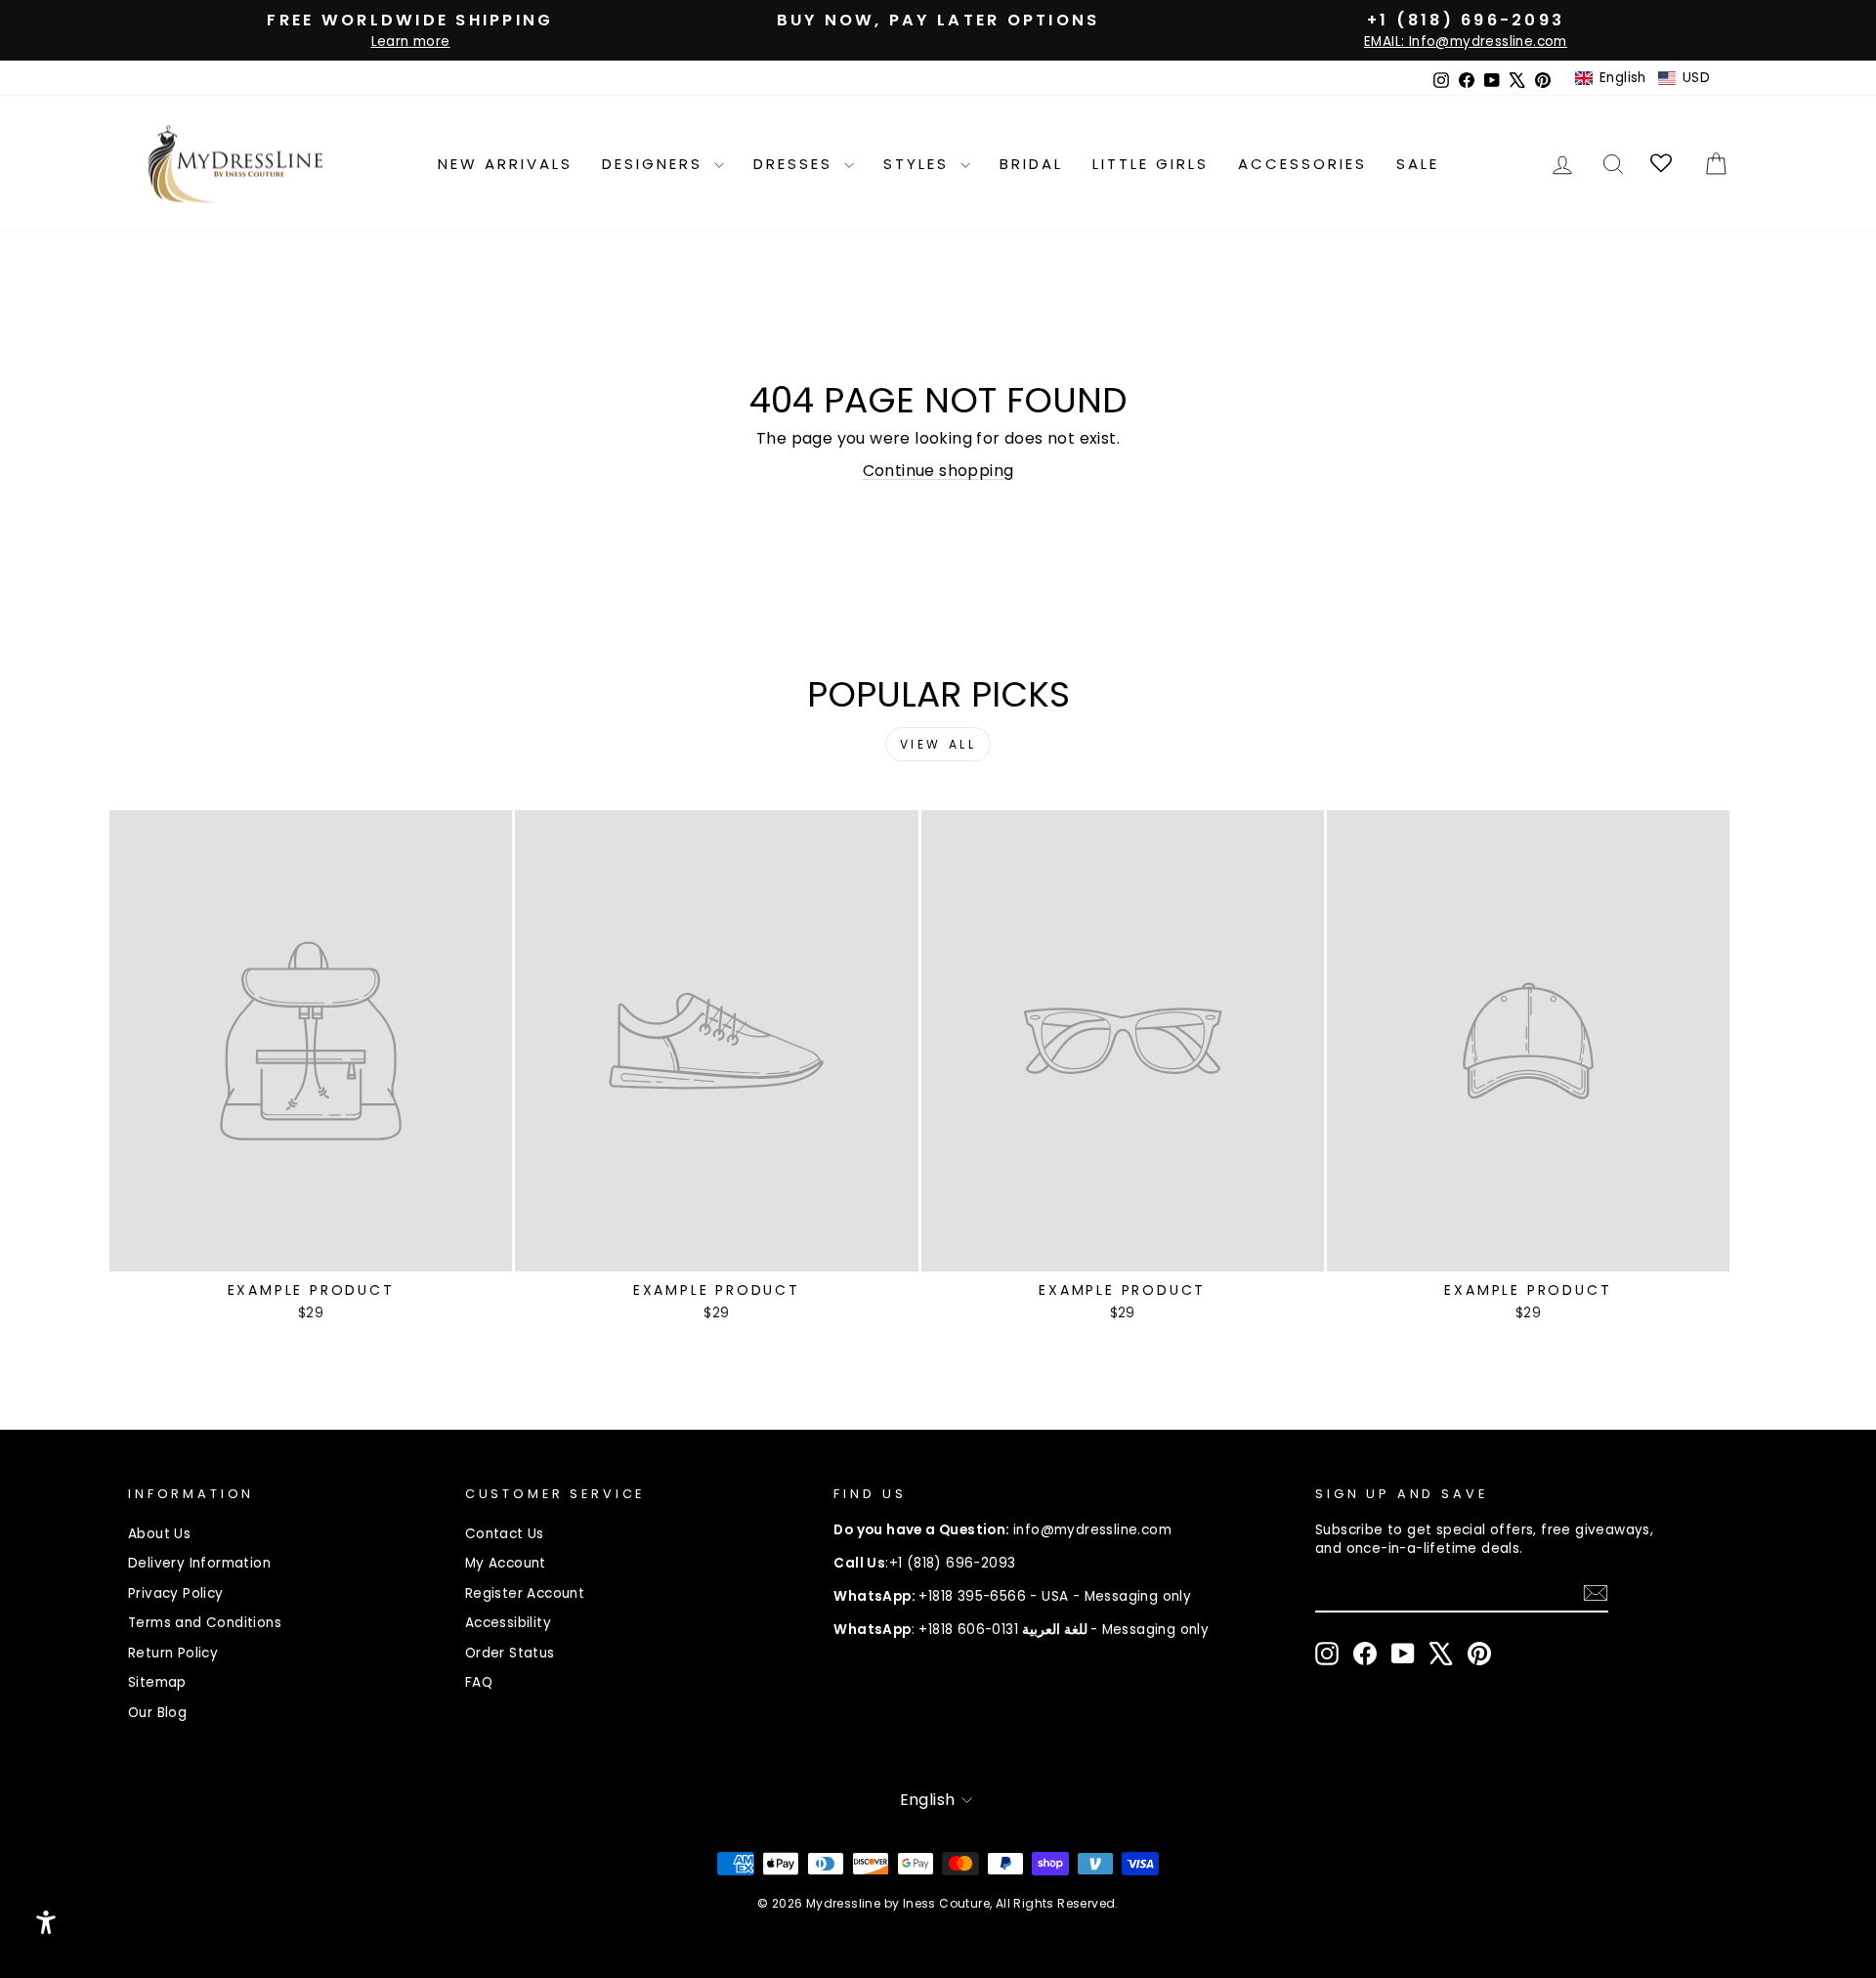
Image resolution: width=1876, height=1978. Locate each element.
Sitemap (157, 1682)
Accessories (1302, 164)
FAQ (479, 1682)
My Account (506, 1563)
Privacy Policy (176, 1593)
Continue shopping (938, 471)
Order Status (510, 1653)
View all (938, 744)
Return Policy (173, 1653)
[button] (1642, 78)
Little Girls (1151, 164)
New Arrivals (505, 164)
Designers (656, 164)
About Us (159, 1534)
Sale (1418, 164)
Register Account (525, 1593)
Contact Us (505, 1534)
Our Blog (157, 1713)
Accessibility (508, 1623)
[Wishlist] (1663, 164)
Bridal (1031, 164)
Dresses (796, 164)
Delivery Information (199, 1563)
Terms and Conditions (205, 1623)
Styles (919, 164)
